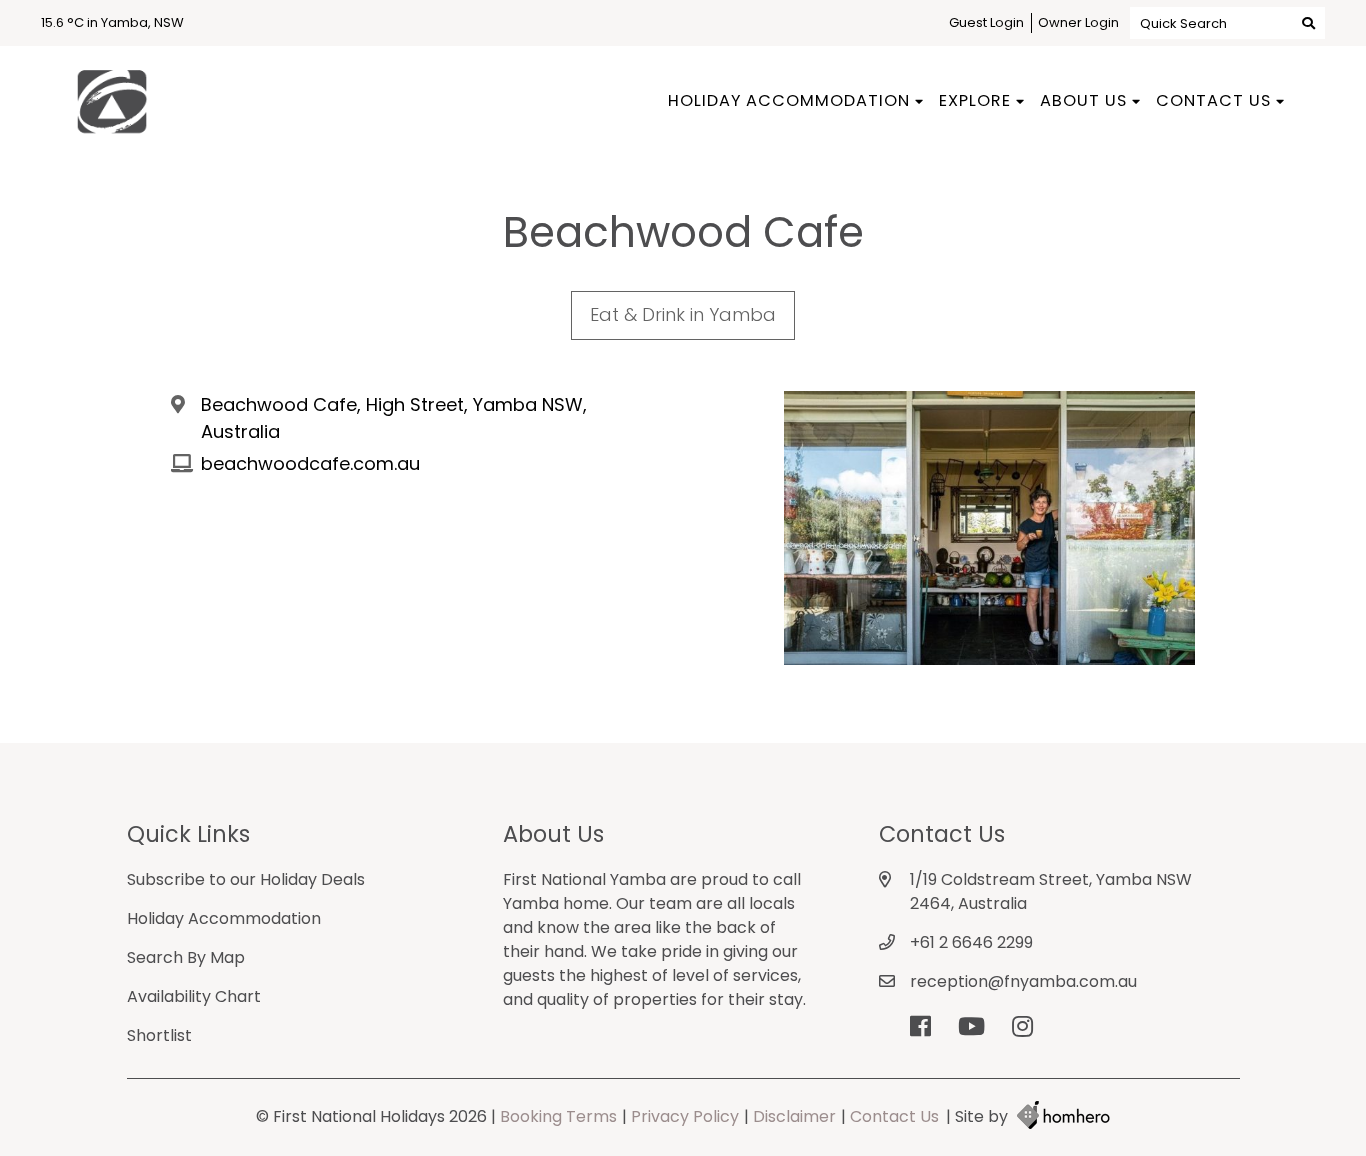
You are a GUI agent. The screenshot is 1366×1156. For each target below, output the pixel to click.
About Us (1083, 100)
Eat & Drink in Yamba (683, 314)
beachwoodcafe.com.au (310, 463)
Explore (975, 100)
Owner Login (1078, 22)
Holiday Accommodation (789, 100)
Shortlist (159, 1035)
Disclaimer (794, 1116)
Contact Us (1213, 100)
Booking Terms (558, 1116)
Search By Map (186, 957)
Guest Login (986, 22)
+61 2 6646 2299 (971, 942)
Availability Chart (194, 996)
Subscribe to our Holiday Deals (246, 879)
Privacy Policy (685, 1116)
